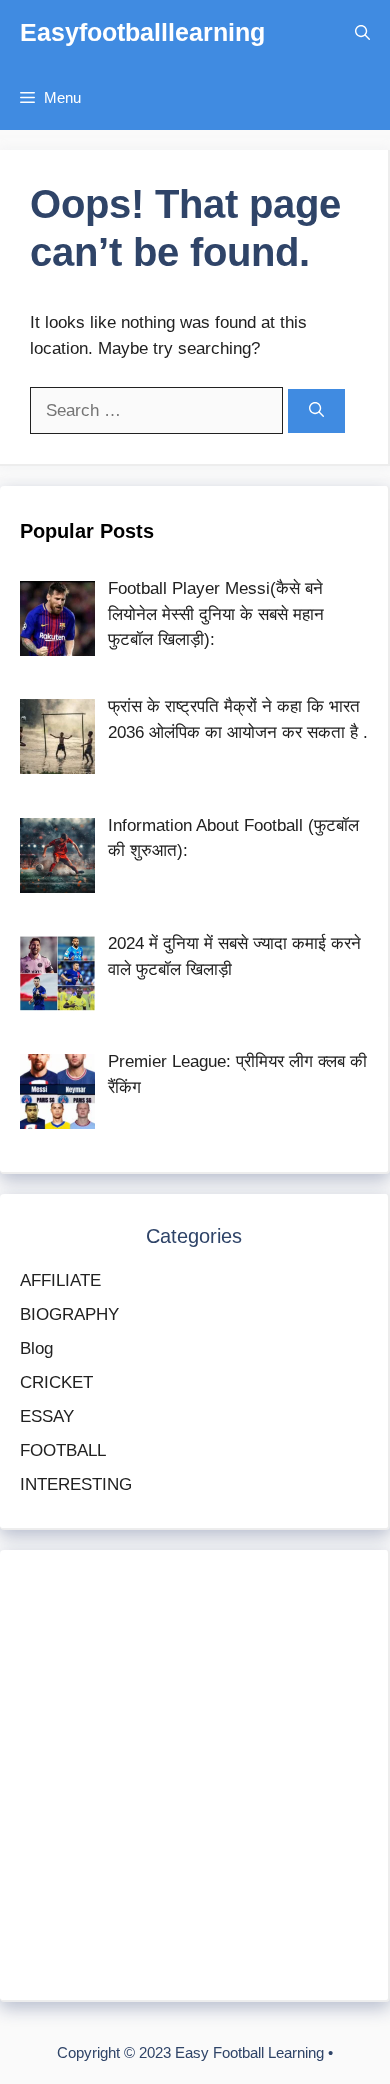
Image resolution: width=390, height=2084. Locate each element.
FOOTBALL (63, 1450)
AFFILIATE (60, 1280)
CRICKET (56, 1382)
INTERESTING (76, 1484)
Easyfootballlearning (142, 32)
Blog (36, 1348)
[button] (362, 32)
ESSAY (47, 1416)
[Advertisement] (195, 1775)
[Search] (316, 411)
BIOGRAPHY (69, 1314)
